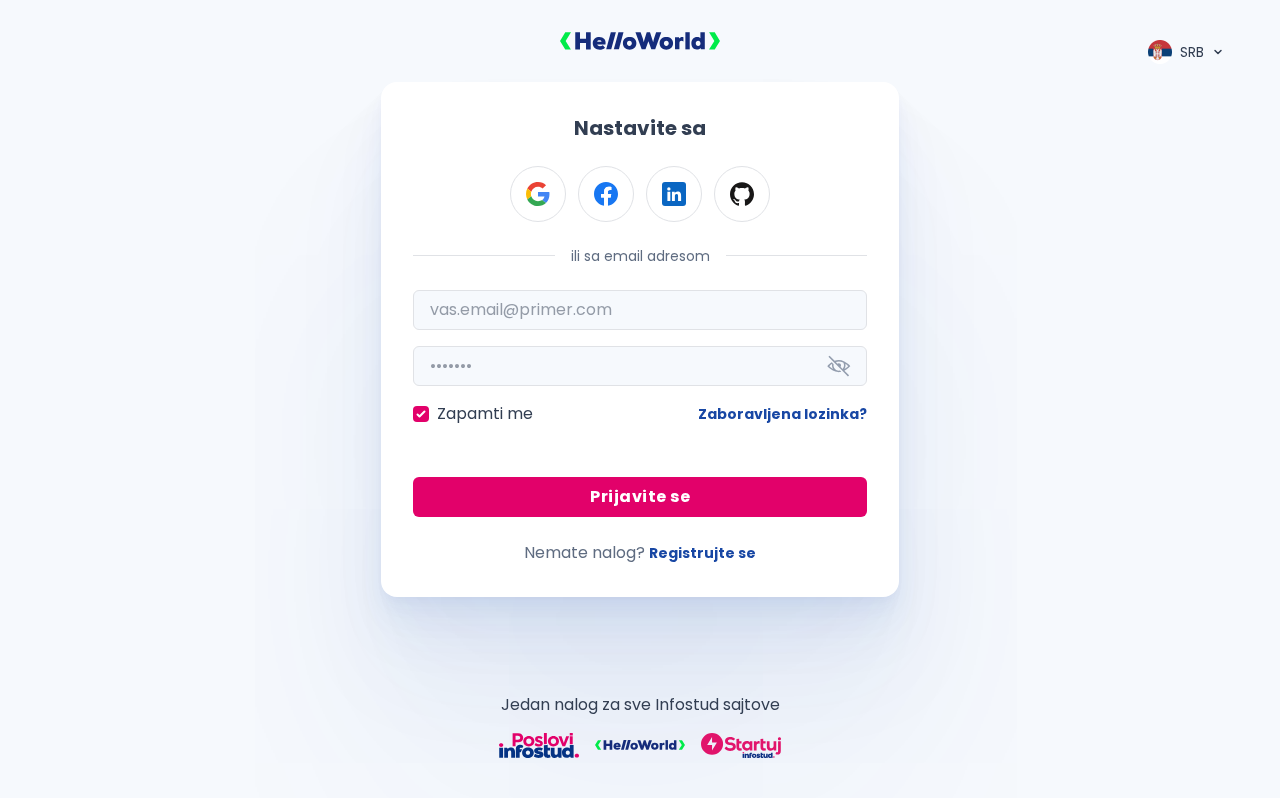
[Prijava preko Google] (538, 194)
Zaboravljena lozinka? (782, 414)
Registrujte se (702, 553)
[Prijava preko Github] (742, 194)
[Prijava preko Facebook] (606, 194)
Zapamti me (485, 413)
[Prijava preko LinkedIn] (674, 194)
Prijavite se (640, 496)
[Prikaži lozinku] (839, 366)
